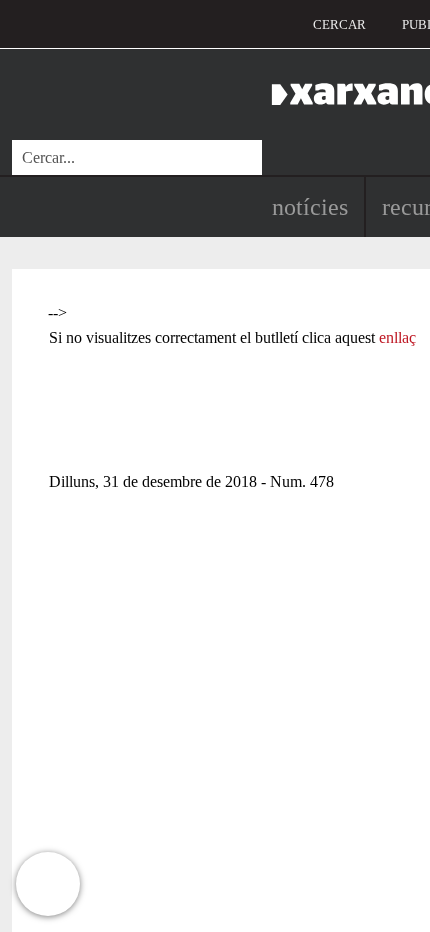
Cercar (339, 24)
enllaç (397, 337)
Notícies (310, 207)
